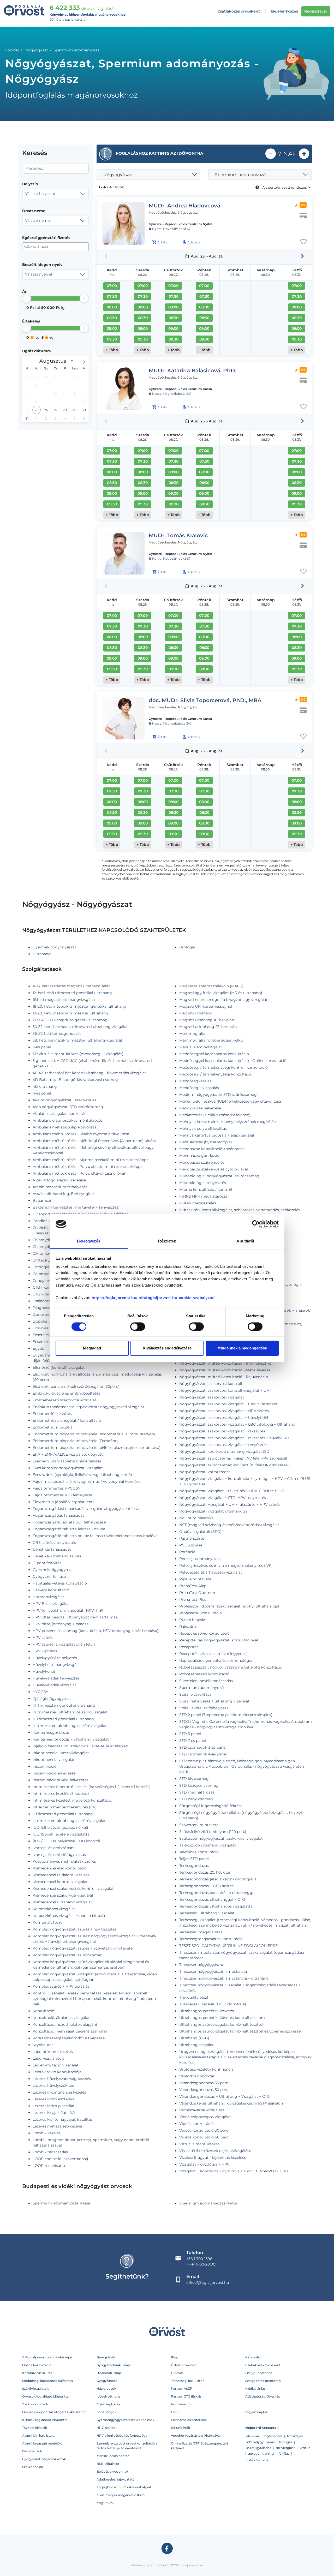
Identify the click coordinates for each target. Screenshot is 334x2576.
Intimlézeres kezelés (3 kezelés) (61, 1794)
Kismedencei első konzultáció (60, 1868)
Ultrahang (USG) (194, 2038)
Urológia (187, 947)
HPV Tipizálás (45, 1651)
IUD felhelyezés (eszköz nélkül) (60, 1827)
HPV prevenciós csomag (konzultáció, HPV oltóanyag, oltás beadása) (96, 1631)
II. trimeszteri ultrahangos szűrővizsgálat (70, 1726)
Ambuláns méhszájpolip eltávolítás (64, 1127)
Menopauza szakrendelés (202, 1162)
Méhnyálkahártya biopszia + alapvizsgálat (217, 1135)
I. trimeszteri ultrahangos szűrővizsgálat (69, 1821)
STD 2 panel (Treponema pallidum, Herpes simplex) (226, 1715)
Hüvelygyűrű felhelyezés (55, 1658)
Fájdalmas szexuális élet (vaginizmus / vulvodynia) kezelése (87, 1481)
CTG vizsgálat (45, 1294)
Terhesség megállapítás (201, 1932)
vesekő (305, 2448)
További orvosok (35, 2404)
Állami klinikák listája (38, 2435)
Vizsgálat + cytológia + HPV (204, 2164)
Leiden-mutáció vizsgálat (56, 2065)
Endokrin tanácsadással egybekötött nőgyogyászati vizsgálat (88, 1407)
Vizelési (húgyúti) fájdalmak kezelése (213, 2157)
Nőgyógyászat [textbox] (118, 175)
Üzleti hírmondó (184, 2365)
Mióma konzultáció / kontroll (206, 1190)
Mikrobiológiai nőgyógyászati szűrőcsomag (219, 1176)
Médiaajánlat (255, 2389)
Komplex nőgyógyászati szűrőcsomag (68, 1955)
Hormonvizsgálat (48, 1597)
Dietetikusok (32, 2451)
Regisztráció (316, 11)
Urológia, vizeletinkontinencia (206, 2069)
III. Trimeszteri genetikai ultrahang (64, 1705)
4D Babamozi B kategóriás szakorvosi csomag (75, 1080)
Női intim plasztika (196, 1518)
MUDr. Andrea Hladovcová (184, 206)
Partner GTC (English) (188, 2396)
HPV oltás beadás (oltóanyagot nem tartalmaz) (76, 1617)
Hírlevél (177, 2373)
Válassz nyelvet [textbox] (39, 274)
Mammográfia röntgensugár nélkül (211, 1040)
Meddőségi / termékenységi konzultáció (216, 1074)
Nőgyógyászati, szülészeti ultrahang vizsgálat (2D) (225, 1451)
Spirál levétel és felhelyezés (204, 1708)
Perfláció (187, 1552)
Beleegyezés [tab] (89, 1241)
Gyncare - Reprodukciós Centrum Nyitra (180, 224)
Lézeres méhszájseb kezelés (58, 2126)
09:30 (112, 339)
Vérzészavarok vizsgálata (202, 2110)
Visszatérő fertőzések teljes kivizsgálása (215, 2151)
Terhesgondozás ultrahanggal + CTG (212, 1899)
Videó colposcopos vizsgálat (205, 2117)
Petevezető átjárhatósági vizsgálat (211, 1572)
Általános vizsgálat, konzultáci (60, 1114)
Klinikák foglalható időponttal (45, 2420)
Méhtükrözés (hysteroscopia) (206, 1142)
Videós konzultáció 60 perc (204, 2137)
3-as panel (42, 1047)
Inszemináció (45, 1766)
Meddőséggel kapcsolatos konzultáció (214, 1054)
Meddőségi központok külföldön (47, 2381)
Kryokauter (43, 2045)
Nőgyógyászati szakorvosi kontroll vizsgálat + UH (224, 1390)
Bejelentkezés (285, 11)
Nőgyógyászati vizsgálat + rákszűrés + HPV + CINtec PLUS (232, 1491)
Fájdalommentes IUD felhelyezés (63, 1495)
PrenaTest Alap (193, 1586)
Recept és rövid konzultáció (204, 1633)
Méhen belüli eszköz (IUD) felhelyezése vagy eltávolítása (230, 1101)
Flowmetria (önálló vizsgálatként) (63, 1502)
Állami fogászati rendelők (42, 2443)
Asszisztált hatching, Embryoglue (63, 1194)
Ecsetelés (41, 1335)
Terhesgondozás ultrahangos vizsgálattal (216, 1906)
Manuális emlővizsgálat (201, 1047)
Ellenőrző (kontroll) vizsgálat (59, 1367)
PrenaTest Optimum (198, 1593)
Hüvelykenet (44, 1671)
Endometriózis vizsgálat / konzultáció (67, 1420)
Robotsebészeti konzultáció (204, 1674)
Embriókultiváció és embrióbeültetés (66, 1393)
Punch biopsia (192, 1620)
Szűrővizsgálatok (35, 2389)
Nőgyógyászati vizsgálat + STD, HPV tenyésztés (223, 1498)
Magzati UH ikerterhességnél (206, 1006)
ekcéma (253, 2436)
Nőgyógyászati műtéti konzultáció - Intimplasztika (225, 1363)
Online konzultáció (37, 2365)
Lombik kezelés (47, 2133)
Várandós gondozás (197, 2076)
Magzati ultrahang (196, 1013)
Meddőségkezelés (195, 1081)
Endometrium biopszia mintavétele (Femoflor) (75, 1441)
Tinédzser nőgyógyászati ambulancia (213, 1971)
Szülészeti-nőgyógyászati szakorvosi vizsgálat (221, 1838)
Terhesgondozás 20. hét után (205, 1872)
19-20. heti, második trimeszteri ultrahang (70, 1013)
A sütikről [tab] (245, 1241)
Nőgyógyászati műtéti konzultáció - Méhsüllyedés (225, 1370)
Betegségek (106, 2357)
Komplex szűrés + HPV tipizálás (61, 1986)
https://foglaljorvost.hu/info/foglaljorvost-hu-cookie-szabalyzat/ (153, 1298)
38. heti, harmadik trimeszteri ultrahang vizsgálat (77, 1040)
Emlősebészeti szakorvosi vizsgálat (64, 1400)
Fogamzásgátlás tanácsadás (58, 1515)
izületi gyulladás (259, 2448)
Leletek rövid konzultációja (57, 2072)
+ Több (112, 350)
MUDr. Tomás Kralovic (178, 535)
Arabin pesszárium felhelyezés (60, 1187)
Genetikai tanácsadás (52, 1549)
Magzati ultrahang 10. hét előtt (207, 1020)
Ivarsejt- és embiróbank (54, 1848)
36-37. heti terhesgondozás (57, 1033)
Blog (175, 2357)
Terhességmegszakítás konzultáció (211, 1939)
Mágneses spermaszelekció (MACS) (211, 986)
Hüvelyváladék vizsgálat (54, 1685)
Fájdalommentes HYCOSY (56, 1488)
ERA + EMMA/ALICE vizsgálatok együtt (68, 1454)
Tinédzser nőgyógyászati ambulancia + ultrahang (224, 1978)
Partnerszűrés (192, 1538)
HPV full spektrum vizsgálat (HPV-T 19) (68, 1610)
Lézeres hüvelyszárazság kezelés (62, 2079)
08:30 (112, 318)
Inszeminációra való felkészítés (61, 1780)
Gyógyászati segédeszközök (44, 2459)
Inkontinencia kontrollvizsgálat (61, 1753)
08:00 (112, 307)
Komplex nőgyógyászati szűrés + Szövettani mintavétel (83, 1948)
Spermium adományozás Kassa (61, 2203)
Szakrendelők (33, 2467)
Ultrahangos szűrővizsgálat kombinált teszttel (221, 2024)
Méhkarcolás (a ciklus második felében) (215, 1115)
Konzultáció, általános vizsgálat (61, 2018)
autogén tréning (261, 2454)
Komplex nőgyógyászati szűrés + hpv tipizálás (74, 1929)
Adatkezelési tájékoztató (116, 2479)
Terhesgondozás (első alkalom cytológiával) (219, 1879)
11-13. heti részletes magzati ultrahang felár (71, 986)
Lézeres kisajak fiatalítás (54, 2113)
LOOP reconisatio (49, 2166)
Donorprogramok (49, 1314)
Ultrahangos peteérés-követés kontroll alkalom (222, 2018)
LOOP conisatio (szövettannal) (60, 2159)
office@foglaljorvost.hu (208, 2282)
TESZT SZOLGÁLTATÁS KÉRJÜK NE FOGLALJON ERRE (228, 1946)
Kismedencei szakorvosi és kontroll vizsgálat (73, 1888)
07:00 (112, 286)
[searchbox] (49, 247)
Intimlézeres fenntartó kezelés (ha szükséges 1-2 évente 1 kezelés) (92, 1787)
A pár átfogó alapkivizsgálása (59, 1180)
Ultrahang (42, 954)
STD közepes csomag (199, 1785)
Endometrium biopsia (53, 1427)
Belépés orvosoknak (112, 2472)
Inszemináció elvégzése (54, 1773)
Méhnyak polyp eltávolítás (203, 1128)
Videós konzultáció (196, 2124)
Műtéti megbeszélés (198, 1203)
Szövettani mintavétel (199, 1825)
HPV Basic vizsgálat (51, 1604)
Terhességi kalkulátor (187, 2381)
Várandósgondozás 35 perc (204, 2083)
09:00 (112, 328)
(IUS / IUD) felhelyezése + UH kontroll (66, 1841)
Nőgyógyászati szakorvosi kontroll (211, 1384)
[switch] (138, 1326)
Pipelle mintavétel (196, 1579)
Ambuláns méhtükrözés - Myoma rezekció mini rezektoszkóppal (91, 1160)
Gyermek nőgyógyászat (54, 947)
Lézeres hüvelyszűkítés (53, 2085)
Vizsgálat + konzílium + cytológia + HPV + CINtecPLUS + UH (234, 2171)
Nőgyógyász (37, 50)
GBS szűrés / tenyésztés (54, 1543)
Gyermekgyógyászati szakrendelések (125, 2420)
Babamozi (42, 1200)
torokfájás (295, 2436)
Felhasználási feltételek (189, 2420)
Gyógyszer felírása (49, 1576)
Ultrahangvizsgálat (196, 2045)
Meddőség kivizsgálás (199, 1088)
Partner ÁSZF (181, 2389)
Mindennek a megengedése (242, 1348)
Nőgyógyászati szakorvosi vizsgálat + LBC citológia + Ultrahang (237, 1424)
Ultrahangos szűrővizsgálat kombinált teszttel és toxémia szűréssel (240, 2031)
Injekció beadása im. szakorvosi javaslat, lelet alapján (80, 1746)
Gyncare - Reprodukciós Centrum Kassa (180, 389)
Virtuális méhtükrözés (199, 2144)
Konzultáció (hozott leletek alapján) (65, 2024)
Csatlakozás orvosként (239, 11)
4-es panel (42, 1093)
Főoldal (12, 50)
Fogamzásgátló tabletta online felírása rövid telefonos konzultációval (96, 1536)
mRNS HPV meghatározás (203, 1196)
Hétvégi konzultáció (51, 1590)
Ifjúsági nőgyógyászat (53, 1699)
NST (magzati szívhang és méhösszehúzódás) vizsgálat (229, 1525)
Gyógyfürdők (107, 2381)
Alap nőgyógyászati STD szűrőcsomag (68, 1107)
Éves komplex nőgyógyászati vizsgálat (68, 1468)
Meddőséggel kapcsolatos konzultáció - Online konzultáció (233, 1061)
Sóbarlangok (106, 2412)
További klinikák (35, 2428)
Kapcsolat (253, 2357)
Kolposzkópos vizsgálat (54, 1909)
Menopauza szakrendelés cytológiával (214, 1169)
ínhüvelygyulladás (260, 2442)
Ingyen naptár (256, 2412)
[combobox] (55, 194)
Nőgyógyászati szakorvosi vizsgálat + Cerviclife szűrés (228, 1404)
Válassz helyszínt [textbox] (40, 194)
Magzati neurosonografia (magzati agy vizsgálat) (224, 1000)
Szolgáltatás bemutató (263, 2381)
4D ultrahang (45, 1086)
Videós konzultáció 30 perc (204, 2130)
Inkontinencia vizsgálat (54, 1760)
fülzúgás (286, 2442)
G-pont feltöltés (47, 1563)
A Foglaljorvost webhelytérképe (47, 2357)
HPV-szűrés (106, 2428)
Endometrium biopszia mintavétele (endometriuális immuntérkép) (94, 1434)
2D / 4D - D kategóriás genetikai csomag (70, 1020)
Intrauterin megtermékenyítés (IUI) (65, 1807)
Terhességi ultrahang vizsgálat (207, 1913)
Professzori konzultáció (201, 1613)
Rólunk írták (180, 2428)
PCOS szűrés (191, 1545)
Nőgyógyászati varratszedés (205, 1472)
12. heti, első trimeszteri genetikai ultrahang (72, 993)
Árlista (162, 242)
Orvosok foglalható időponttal (46, 2396)
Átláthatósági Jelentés (263, 2396)
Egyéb (38, 1348)
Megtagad (92, 1348)
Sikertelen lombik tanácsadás (206, 1681)
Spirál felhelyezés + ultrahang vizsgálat (214, 1701)
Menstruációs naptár (113, 2456)
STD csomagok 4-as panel (203, 1754)
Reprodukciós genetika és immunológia (216, 1660)
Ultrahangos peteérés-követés (207, 2011)
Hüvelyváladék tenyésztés (56, 1678)
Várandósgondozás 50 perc (204, 2090)
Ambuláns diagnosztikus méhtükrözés (68, 1120)
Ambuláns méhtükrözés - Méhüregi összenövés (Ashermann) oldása (94, 1141)
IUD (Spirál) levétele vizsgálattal (62, 1834)
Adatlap (193, 242)
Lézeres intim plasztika (53, 2106)
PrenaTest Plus (193, 1599)
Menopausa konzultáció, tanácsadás (212, 1149)
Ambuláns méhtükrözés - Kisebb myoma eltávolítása (81, 1134)
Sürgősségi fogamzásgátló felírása (211, 1806)
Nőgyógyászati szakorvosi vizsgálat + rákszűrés (222, 1431)
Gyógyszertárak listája (114, 2365)
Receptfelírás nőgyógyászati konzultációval (219, 1640)
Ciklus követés (46, 1253)
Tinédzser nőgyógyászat (201, 1965)
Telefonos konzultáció (199, 1852)
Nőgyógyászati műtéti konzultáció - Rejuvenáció (224, 1377)
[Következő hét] (303, 256)
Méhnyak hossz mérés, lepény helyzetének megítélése (228, 1122)
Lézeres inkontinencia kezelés (59, 2092)
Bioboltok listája (109, 2373)
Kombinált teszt (47, 1922)
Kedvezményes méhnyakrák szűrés (64, 1861)
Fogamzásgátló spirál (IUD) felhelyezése (69, 1522)
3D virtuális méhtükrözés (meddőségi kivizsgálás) (78, 1054)
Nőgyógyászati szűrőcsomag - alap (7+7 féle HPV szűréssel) (233, 1458)
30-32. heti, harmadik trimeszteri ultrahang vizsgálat (80, 1027)
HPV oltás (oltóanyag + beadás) (61, 1624)
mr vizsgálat (285, 2448)
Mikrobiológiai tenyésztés (203, 1183)
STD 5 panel (190, 1734)
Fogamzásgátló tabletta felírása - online (69, 1529)
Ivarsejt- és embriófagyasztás (59, 1855)
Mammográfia (192, 1033)
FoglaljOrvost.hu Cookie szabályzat (124, 2487)
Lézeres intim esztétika (53, 2099)
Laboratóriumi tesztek (53, 2052)
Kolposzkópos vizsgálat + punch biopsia (69, 1916)
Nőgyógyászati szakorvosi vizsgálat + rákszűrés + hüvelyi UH (234, 1438)
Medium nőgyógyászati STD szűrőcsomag (218, 1095)
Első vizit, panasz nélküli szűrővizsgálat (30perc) (76, 1386)
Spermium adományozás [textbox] (241, 175)
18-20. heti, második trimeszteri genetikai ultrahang (79, 1006)
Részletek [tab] (167, 1241)
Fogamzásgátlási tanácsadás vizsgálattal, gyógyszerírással (86, 1509)
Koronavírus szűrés (37, 2373)
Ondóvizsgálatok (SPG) (200, 1532)
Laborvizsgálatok (48, 2058)
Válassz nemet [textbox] (38, 220)
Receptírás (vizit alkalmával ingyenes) (213, 1654)
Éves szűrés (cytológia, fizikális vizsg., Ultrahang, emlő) (82, 1475)
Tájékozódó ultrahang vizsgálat (208, 1845)
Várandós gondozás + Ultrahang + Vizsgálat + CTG (225, 2096)
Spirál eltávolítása (195, 1694)
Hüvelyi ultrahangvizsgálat (57, 1665)
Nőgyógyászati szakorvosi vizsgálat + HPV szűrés (224, 1411)
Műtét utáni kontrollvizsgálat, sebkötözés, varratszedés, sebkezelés (240, 1210)
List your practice (259, 2373)
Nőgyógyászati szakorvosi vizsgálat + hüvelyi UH (224, 1418)
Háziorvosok (106, 2389)
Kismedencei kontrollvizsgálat (60, 1882)
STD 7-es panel (193, 1741)
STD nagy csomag (196, 1799)
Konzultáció (43, 2011)
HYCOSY (40, 1692)
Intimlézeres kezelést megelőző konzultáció (72, 1800)
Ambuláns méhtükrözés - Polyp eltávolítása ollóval (79, 1173)
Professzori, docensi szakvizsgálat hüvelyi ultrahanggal (229, 1606)
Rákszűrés (188, 1627)
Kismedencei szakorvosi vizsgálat (63, 1895)
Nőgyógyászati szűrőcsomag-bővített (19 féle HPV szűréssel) (235, 1465)
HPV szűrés (43, 1637)
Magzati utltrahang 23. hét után (208, 1027)
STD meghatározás (197, 1792)
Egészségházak (108, 2404)
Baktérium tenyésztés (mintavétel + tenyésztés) (76, 1207)
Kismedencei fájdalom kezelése (61, 1875)
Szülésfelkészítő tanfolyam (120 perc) (213, 1832)
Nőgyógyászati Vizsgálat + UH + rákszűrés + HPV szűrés (230, 1504)
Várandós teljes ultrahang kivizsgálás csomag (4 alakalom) (232, 2103)
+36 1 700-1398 (199, 2259)
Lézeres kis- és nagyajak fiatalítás (63, 2119)
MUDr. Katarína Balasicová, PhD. (193, 370)
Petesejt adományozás (200, 1559)
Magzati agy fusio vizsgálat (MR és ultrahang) (221, 993)
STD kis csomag (194, 1779)
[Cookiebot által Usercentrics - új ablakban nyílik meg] (256, 1224)
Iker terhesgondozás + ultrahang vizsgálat (71, 1739)
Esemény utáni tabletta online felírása (67, 1461)
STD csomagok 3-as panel (203, 1747)
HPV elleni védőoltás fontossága (122, 2435)
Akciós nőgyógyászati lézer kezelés (64, 1100)
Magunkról (105, 2503)
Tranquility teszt (194, 1997)
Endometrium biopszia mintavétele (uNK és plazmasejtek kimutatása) (97, 1448)
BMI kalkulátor (108, 2464)
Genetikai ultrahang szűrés (57, 1556)
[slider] (26, 298)
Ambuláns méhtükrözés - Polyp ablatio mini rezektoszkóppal (88, 1167)
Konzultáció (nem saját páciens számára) (70, 2031)
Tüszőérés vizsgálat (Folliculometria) (213, 2004)
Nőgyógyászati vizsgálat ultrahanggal (214, 1511)
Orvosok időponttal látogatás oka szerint (54, 2412)
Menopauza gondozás (199, 1156)
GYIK (175, 2412)
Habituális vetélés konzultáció (60, 1583)
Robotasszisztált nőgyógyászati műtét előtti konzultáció (231, 1667)
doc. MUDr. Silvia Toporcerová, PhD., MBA (205, 700)
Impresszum (181, 2404)
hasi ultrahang (257, 2460)
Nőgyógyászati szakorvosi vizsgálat (212, 1397)
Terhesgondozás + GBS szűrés (206, 1886)
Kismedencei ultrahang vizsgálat (62, 1902)
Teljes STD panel (194, 1859)
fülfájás (284, 2454)
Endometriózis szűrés (52, 1414)
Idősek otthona (109, 2396)
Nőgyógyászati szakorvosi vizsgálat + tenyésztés (223, 1445)
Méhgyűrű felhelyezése (200, 1108)
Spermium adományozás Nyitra (208, 2203)
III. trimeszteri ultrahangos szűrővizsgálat (70, 1712)
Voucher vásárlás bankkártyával (196, 2435)
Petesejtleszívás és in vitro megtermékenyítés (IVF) (226, 1565)
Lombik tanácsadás (50, 2152)
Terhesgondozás (194, 1866)
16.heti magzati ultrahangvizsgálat (64, 1000)
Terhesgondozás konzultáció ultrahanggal (217, 1893)
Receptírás (189, 1647)
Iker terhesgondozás (51, 1732)
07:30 (112, 296)
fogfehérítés (273, 2436)
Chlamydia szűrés (49, 1240)
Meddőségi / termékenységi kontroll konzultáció (223, 1067)
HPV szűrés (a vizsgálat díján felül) (64, 1644)
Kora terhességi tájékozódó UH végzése (69, 2038)
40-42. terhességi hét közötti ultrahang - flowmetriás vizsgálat (89, 1073)
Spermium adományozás (202, 1688)
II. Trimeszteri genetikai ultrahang (63, 1719)
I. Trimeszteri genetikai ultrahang (63, 1814)
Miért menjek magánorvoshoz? (121, 2495)
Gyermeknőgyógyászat (54, 1570)
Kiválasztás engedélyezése (167, 1348)
